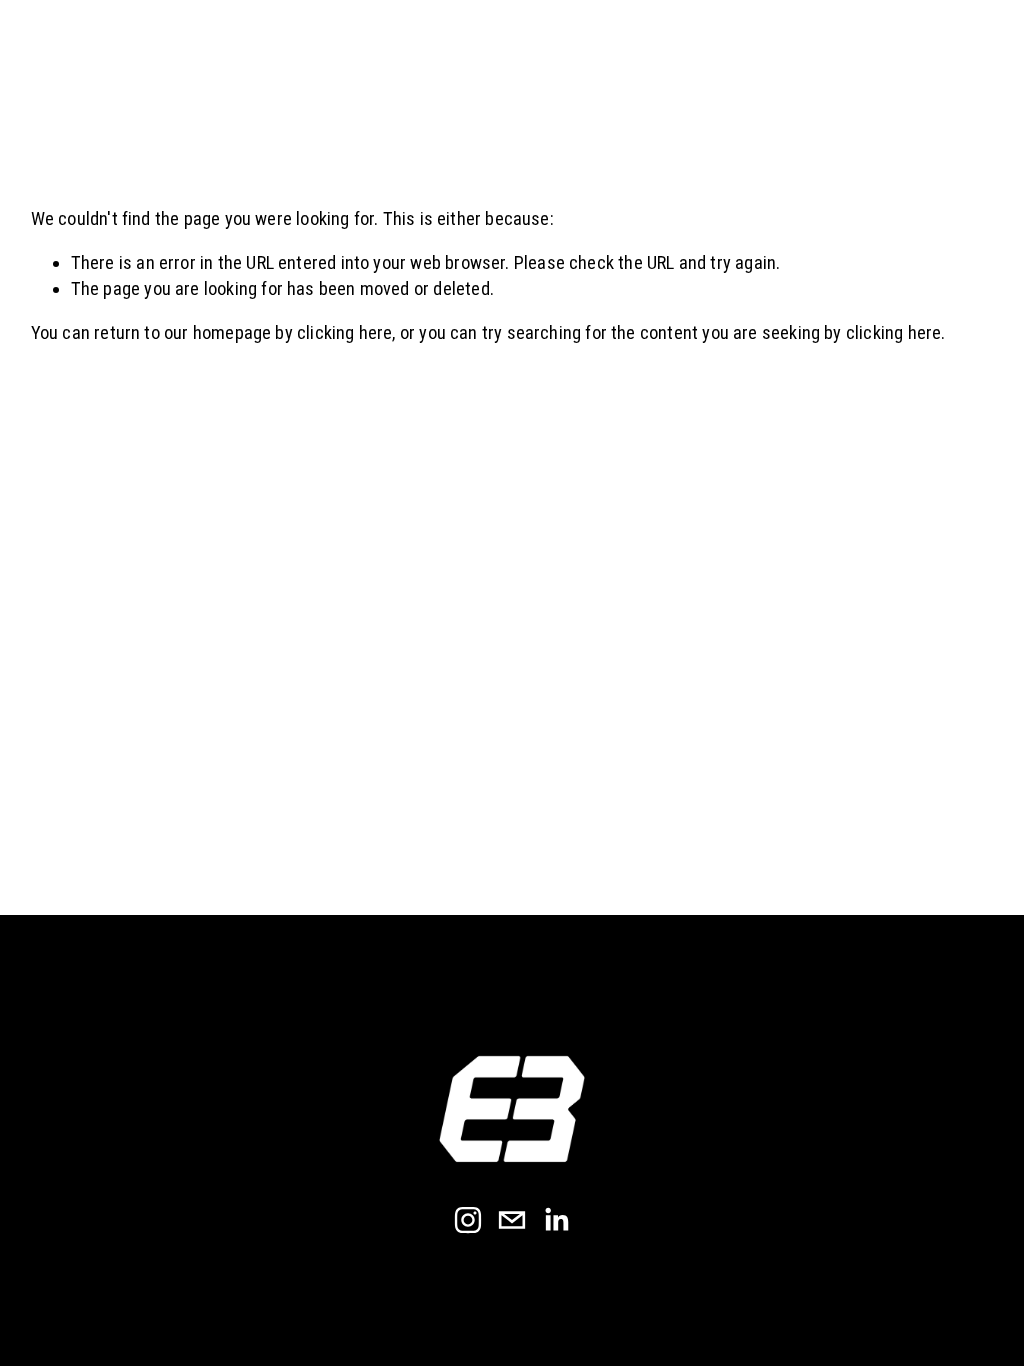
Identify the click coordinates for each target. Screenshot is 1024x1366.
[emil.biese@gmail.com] (512, 1220)
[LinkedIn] (556, 1220)
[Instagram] (468, 1220)
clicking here (344, 333)
